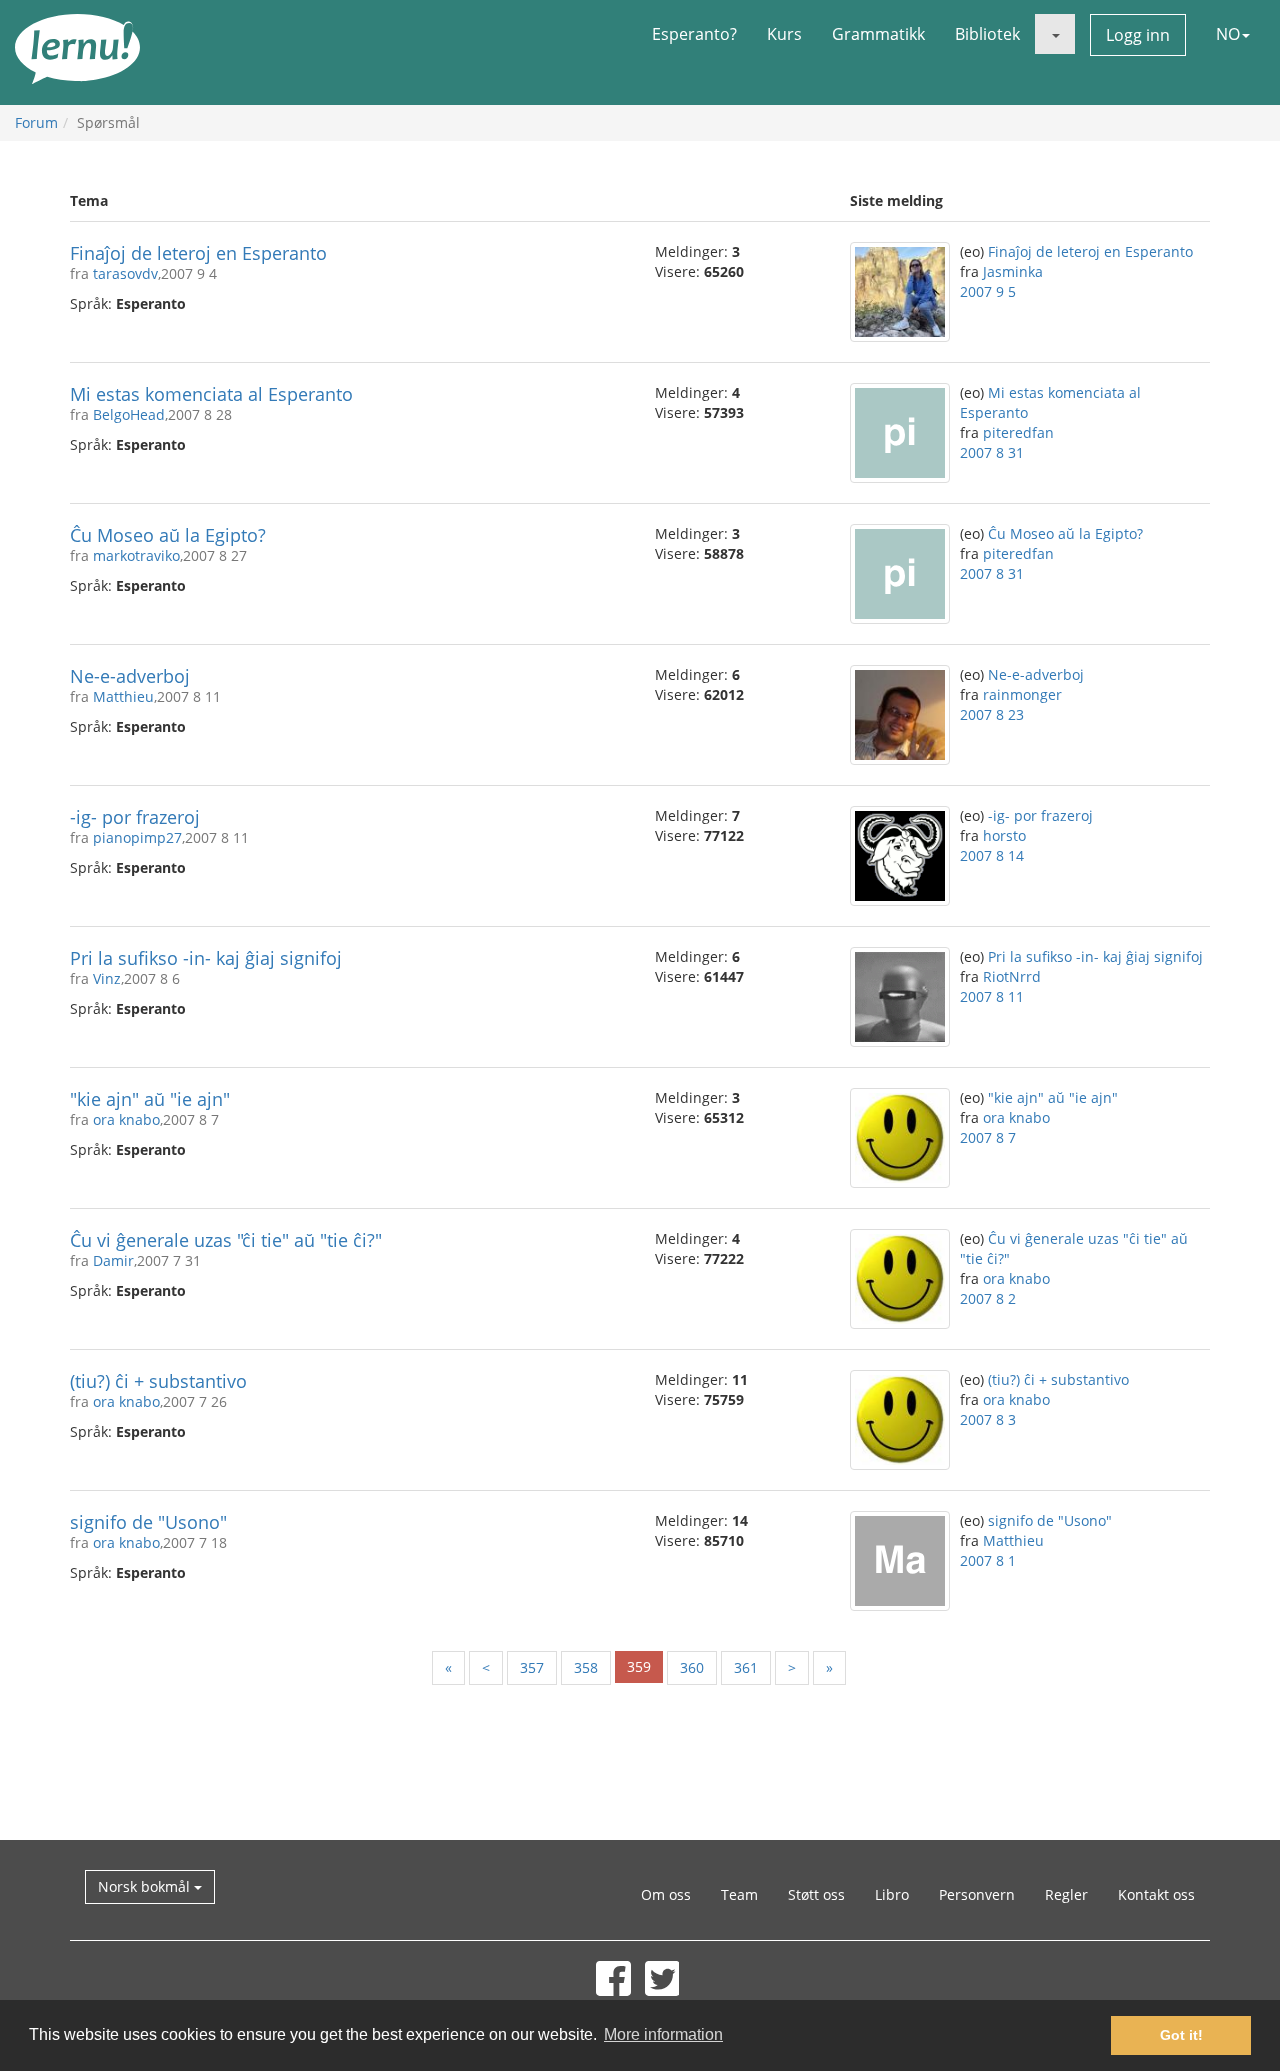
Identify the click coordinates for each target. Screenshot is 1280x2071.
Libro (892, 1894)
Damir (113, 1260)
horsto (1004, 835)
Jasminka (1013, 271)
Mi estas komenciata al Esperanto (211, 394)
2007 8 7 (988, 1137)
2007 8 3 (988, 1419)
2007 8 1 (988, 1560)
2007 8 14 (992, 855)
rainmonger (1022, 694)
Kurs (784, 34)
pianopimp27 (137, 837)
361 (746, 1667)
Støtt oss (816, 1894)
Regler (1066, 1894)
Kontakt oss (1156, 1894)
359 (639, 1666)
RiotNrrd (1012, 976)
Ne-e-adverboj (130, 676)
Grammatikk (878, 34)
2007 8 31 (992, 452)
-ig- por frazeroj (135, 817)
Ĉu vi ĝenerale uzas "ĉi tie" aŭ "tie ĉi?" (226, 1240)
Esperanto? (694, 34)
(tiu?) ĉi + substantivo (158, 1381)
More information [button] (663, 2034)
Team (739, 1894)
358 (586, 1667)
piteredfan (1018, 432)
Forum (36, 122)
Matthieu (123, 696)
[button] (1055, 34)
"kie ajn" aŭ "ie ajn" (150, 1099)
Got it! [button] (1181, 2035)
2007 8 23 (992, 714)
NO (1228, 34)
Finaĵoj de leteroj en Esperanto (198, 253)
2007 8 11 (992, 996)
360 (692, 1667)
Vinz (107, 978)
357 (532, 1667)
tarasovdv (125, 273)
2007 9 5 (988, 291)
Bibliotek (987, 34)
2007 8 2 (988, 1298)
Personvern (977, 1894)
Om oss (666, 1894)
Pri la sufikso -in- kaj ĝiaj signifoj (206, 958)
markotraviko (136, 555)
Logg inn (1138, 35)
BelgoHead (129, 414)
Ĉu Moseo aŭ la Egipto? (168, 535)
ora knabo (126, 1119)
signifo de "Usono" (148, 1522)
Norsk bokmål (146, 1886)
